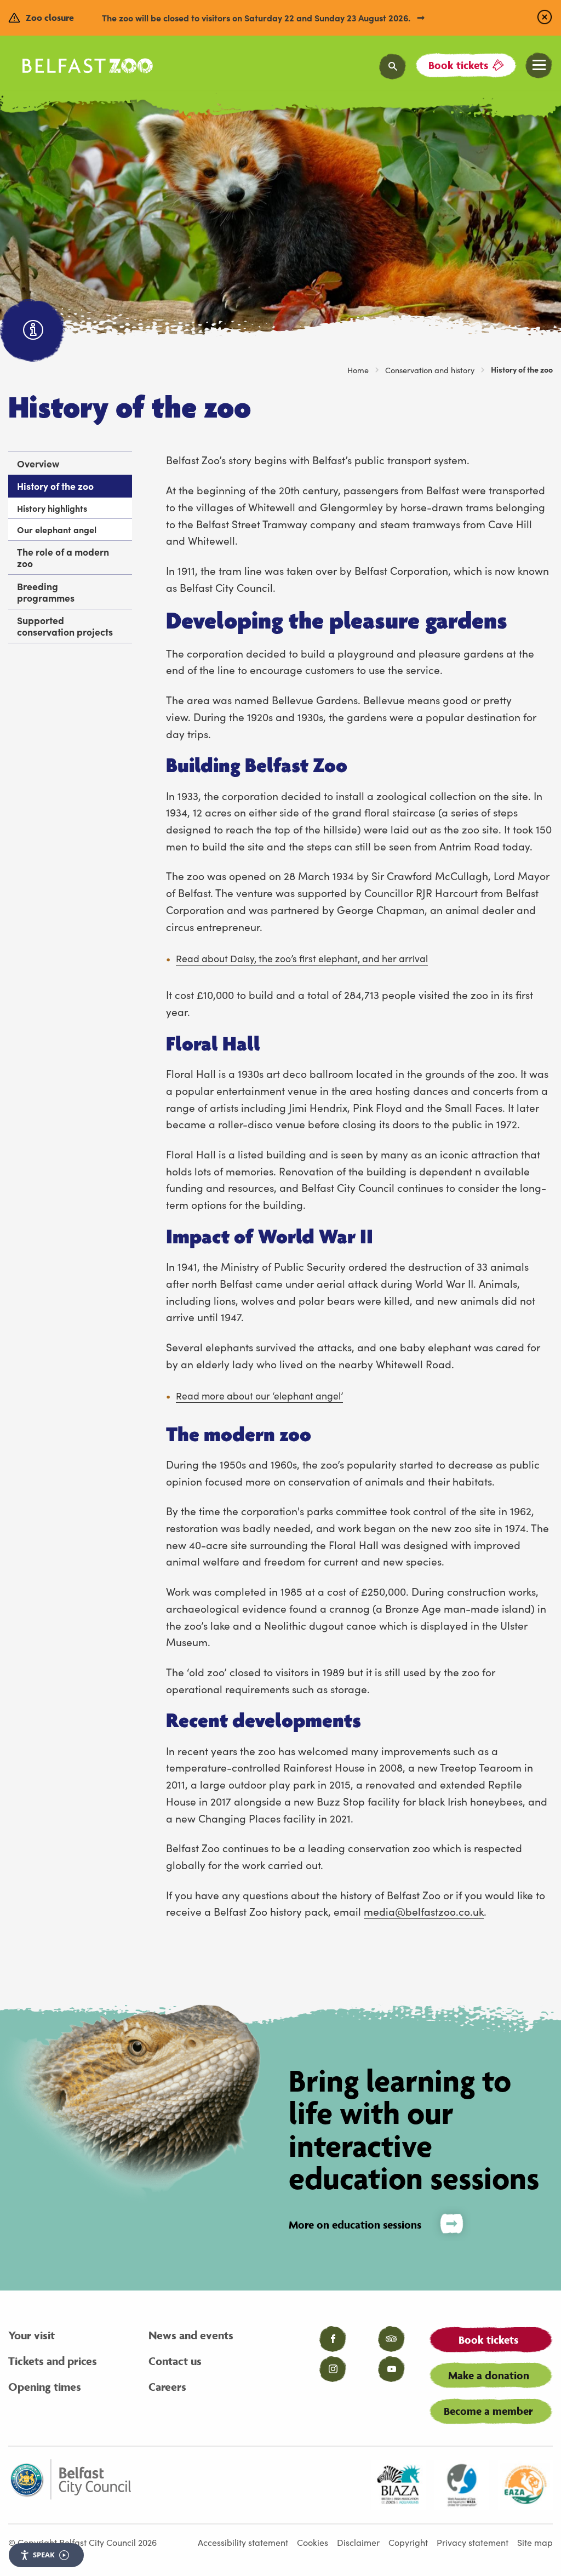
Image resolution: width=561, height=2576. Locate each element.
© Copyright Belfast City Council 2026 (82, 2542)
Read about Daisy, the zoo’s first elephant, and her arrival (302, 958)
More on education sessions (355, 2225)
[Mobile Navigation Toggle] (539, 65)
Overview (38, 463)
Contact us (175, 2361)
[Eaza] (525, 2485)
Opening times (45, 2387)
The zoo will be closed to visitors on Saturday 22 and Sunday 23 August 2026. (257, 18)
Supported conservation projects (65, 626)
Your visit (32, 2335)
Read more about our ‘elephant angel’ (259, 1395)
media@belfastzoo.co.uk (424, 1911)
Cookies (313, 2542)
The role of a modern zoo (63, 557)
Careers (167, 2387)
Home (358, 370)
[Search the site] (393, 67)
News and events (191, 2335)
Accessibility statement (243, 2542)
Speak (44, 2555)
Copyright (408, 2542)
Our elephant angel (57, 529)
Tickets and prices (53, 2361)
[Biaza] (398, 2485)
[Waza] (462, 2485)
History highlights (52, 508)
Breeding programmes (46, 592)
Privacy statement (473, 2542)
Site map (535, 2542)
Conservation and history (430, 370)
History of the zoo (55, 486)
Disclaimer (358, 2542)
